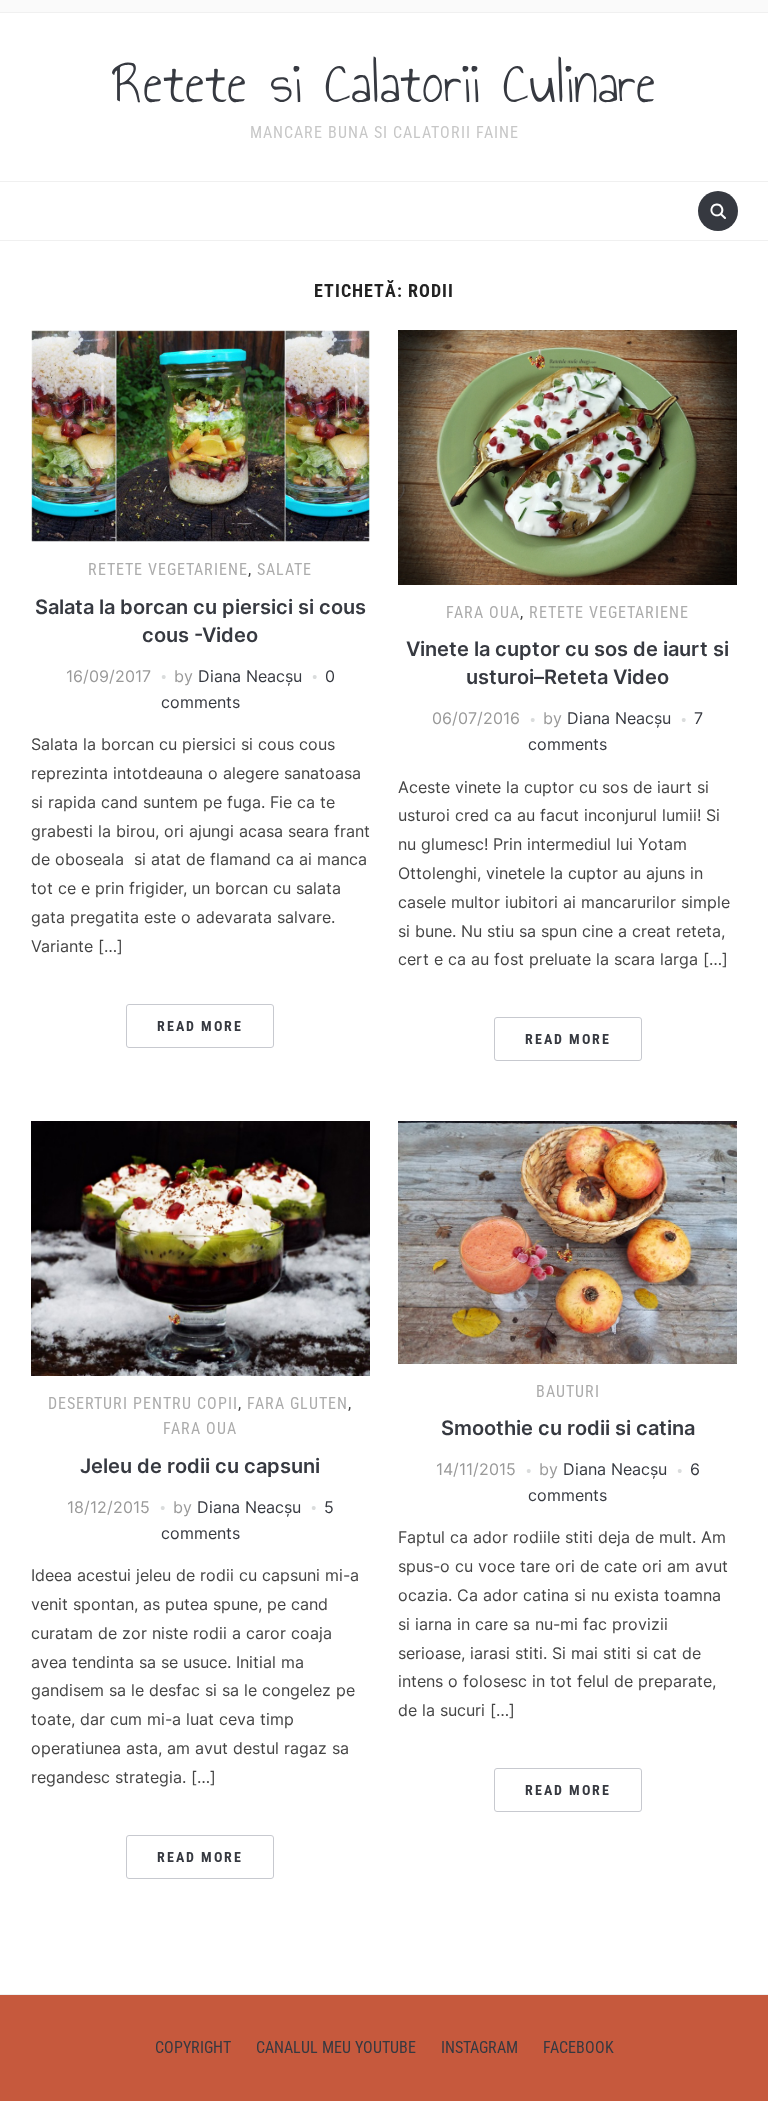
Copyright (193, 2047)
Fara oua (483, 612)
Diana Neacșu (250, 676)
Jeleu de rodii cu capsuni (200, 1466)
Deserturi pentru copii (143, 1403)
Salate (284, 569)
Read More (200, 1026)
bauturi (568, 1391)
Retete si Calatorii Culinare (384, 84)
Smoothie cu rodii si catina (568, 1428)
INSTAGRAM (479, 2047)
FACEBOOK (578, 2047)
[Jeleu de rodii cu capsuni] (200, 1247)
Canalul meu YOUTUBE (336, 2047)
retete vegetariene (168, 569)
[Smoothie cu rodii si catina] (567, 1241)
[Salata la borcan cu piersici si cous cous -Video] (200, 435)
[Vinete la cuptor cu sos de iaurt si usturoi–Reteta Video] (567, 456)
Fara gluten (297, 1403)
